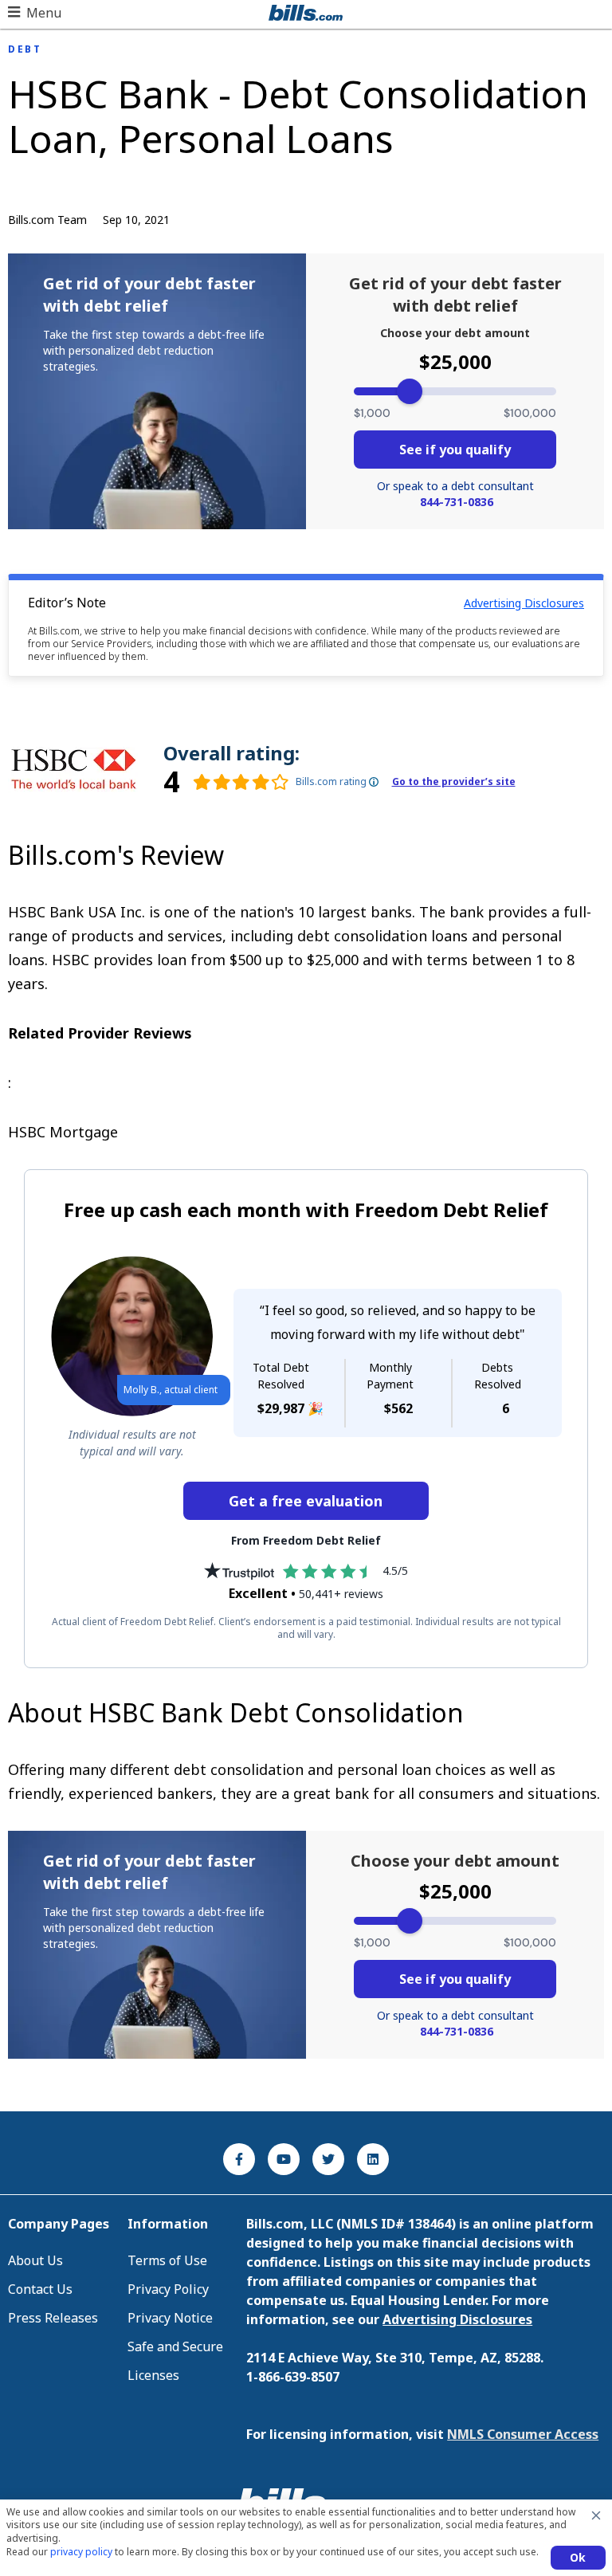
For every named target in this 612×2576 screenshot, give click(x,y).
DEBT (25, 49)
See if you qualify (455, 450)
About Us (35, 2260)
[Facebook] (239, 2159)
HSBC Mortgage (63, 1132)
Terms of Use (167, 2260)
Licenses (153, 2375)
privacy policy (81, 2552)
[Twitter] (328, 2159)
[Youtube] (284, 2159)
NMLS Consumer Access (523, 2434)
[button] (35, 13)
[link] (226, 782)
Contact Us (40, 2289)
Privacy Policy (168, 2289)
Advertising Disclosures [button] (524, 603)
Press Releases (53, 2318)
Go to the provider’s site (454, 782)
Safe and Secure (175, 2346)
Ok (578, 2557)
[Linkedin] (373, 2159)
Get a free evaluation (306, 1501)
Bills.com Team (47, 220)
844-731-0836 (457, 502)
